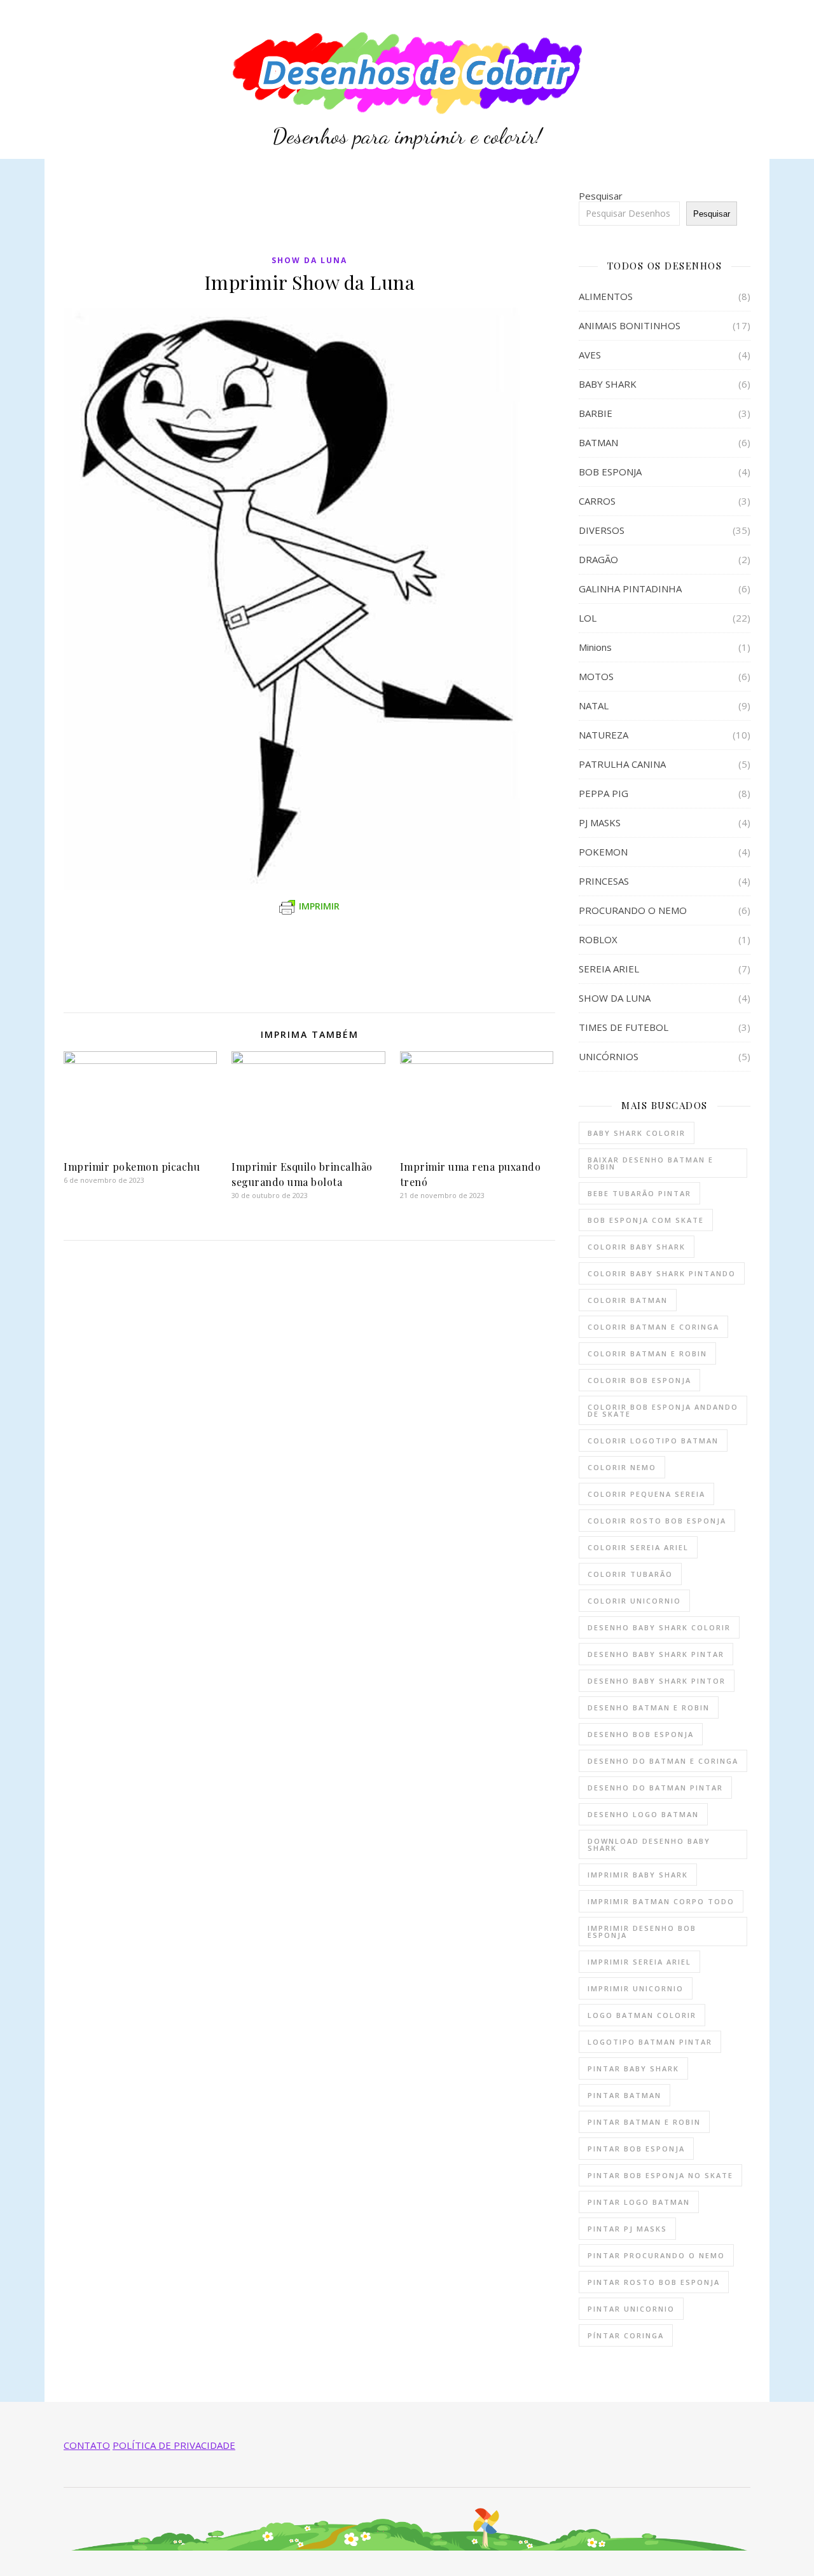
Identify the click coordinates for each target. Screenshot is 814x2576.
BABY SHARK (608, 384)
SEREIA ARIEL (609, 969)
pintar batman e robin (644, 2122)
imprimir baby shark (638, 1875)
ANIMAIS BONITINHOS (630, 325)
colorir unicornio (634, 1601)
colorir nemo (622, 1467)
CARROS (597, 501)
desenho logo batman (643, 1814)
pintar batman (624, 2095)
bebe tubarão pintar (639, 1193)
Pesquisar (601, 196)
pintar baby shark (633, 2068)
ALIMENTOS (606, 296)
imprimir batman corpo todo (661, 1901)
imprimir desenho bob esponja (642, 1932)
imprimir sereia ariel (639, 1962)
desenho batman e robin (649, 1707)
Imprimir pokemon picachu (132, 1167)
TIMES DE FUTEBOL (624, 1027)
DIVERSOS (602, 530)
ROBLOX (598, 939)
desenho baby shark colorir (659, 1627)
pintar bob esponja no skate (660, 2175)
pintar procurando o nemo (656, 2255)
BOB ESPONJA (610, 472)
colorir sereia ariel (638, 1547)
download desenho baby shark (649, 1844)
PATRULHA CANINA (622, 764)
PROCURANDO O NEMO (633, 910)
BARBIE (596, 413)
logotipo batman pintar (650, 2042)
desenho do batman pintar (655, 1788)
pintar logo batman (639, 2202)
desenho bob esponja (641, 1734)
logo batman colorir (642, 2015)
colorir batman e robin (647, 1353)
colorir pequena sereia (646, 1494)
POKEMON (603, 852)
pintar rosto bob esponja (654, 2282)
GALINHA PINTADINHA (630, 589)
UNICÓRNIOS (609, 1056)
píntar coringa (626, 2335)
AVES (590, 355)
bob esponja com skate (646, 1220)
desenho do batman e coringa (663, 1761)
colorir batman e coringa (653, 1327)
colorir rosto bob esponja (657, 1521)
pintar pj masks (627, 2229)
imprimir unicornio (636, 1988)
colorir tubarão (630, 1574)
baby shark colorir (637, 1133)
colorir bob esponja (639, 1380)
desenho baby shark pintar (656, 1654)
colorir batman (628, 1300)
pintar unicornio (631, 2309)
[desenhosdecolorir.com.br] (407, 79)
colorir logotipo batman (653, 1441)
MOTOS (596, 676)
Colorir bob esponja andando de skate (663, 1410)
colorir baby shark (637, 1247)
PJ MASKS (600, 822)
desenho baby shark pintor (657, 1681)
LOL (588, 618)
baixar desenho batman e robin (651, 1163)
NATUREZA (604, 735)
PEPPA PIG (604, 793)
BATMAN (598, 442)
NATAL (594, 705)
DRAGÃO (598, 559)
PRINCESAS (604, 881)
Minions (595, 647)
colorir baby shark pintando (662, 1273)
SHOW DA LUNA (309, 260)
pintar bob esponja (636, 2149)
